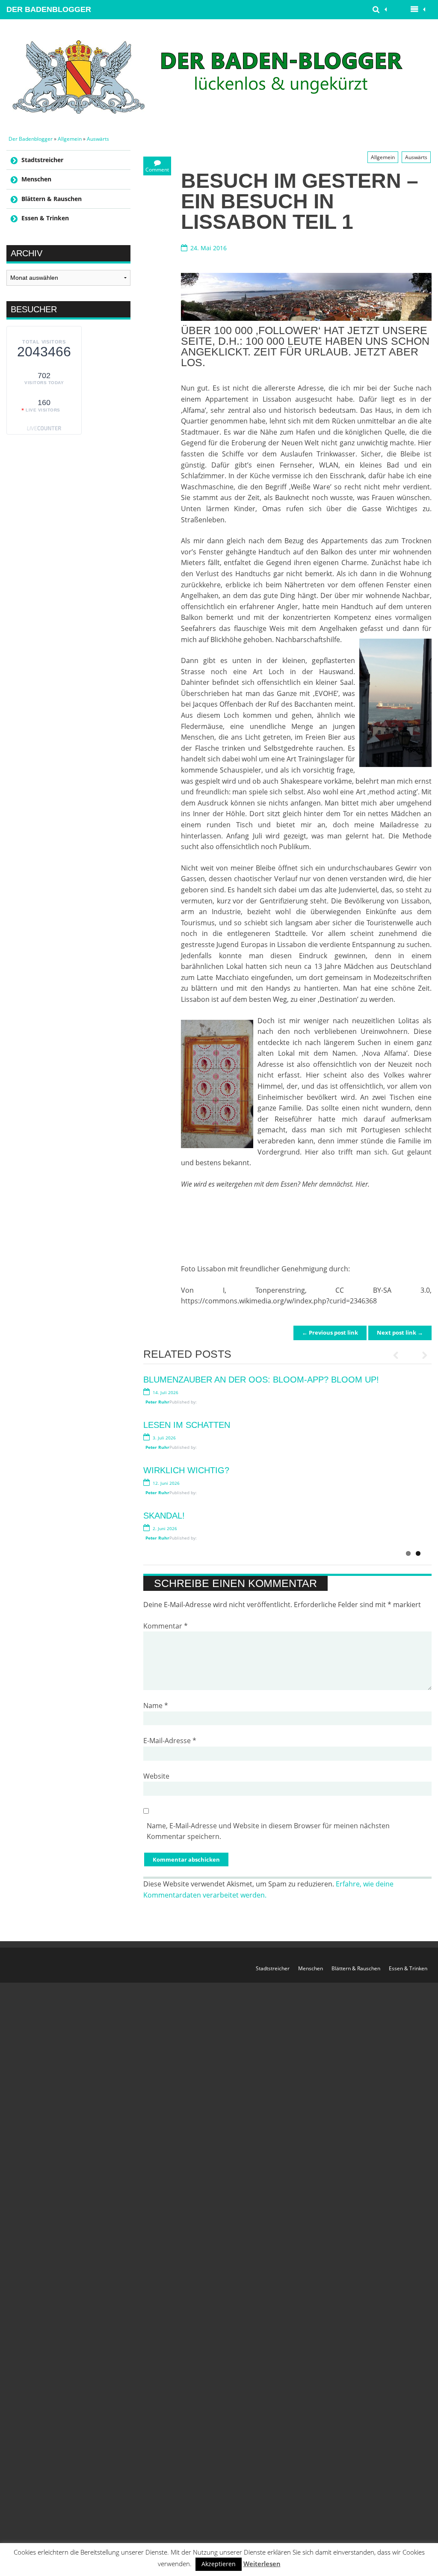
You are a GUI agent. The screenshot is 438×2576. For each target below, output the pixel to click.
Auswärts (98, 139)
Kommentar (166, 1626)
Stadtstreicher (42, 160)
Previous (400, 1355)
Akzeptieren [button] (219, 2564)
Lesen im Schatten (187, 1425)
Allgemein (70, 139)
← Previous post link (330, 1332)
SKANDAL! (164, 1516)
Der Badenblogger (49, 9)
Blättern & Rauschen (52, 199)
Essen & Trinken (45, 218)
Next (421, 1355)
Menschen (36, 179)
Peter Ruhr (157, 1402)
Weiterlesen (262, 2564)
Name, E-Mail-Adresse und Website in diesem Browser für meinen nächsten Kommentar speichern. (268, 1831)
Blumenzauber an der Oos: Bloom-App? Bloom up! (261, 1380)
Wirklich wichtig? (186, 1470)
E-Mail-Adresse (170, 1741)
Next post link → (400, 1332)
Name (156, 1705)
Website (156, 1776)
